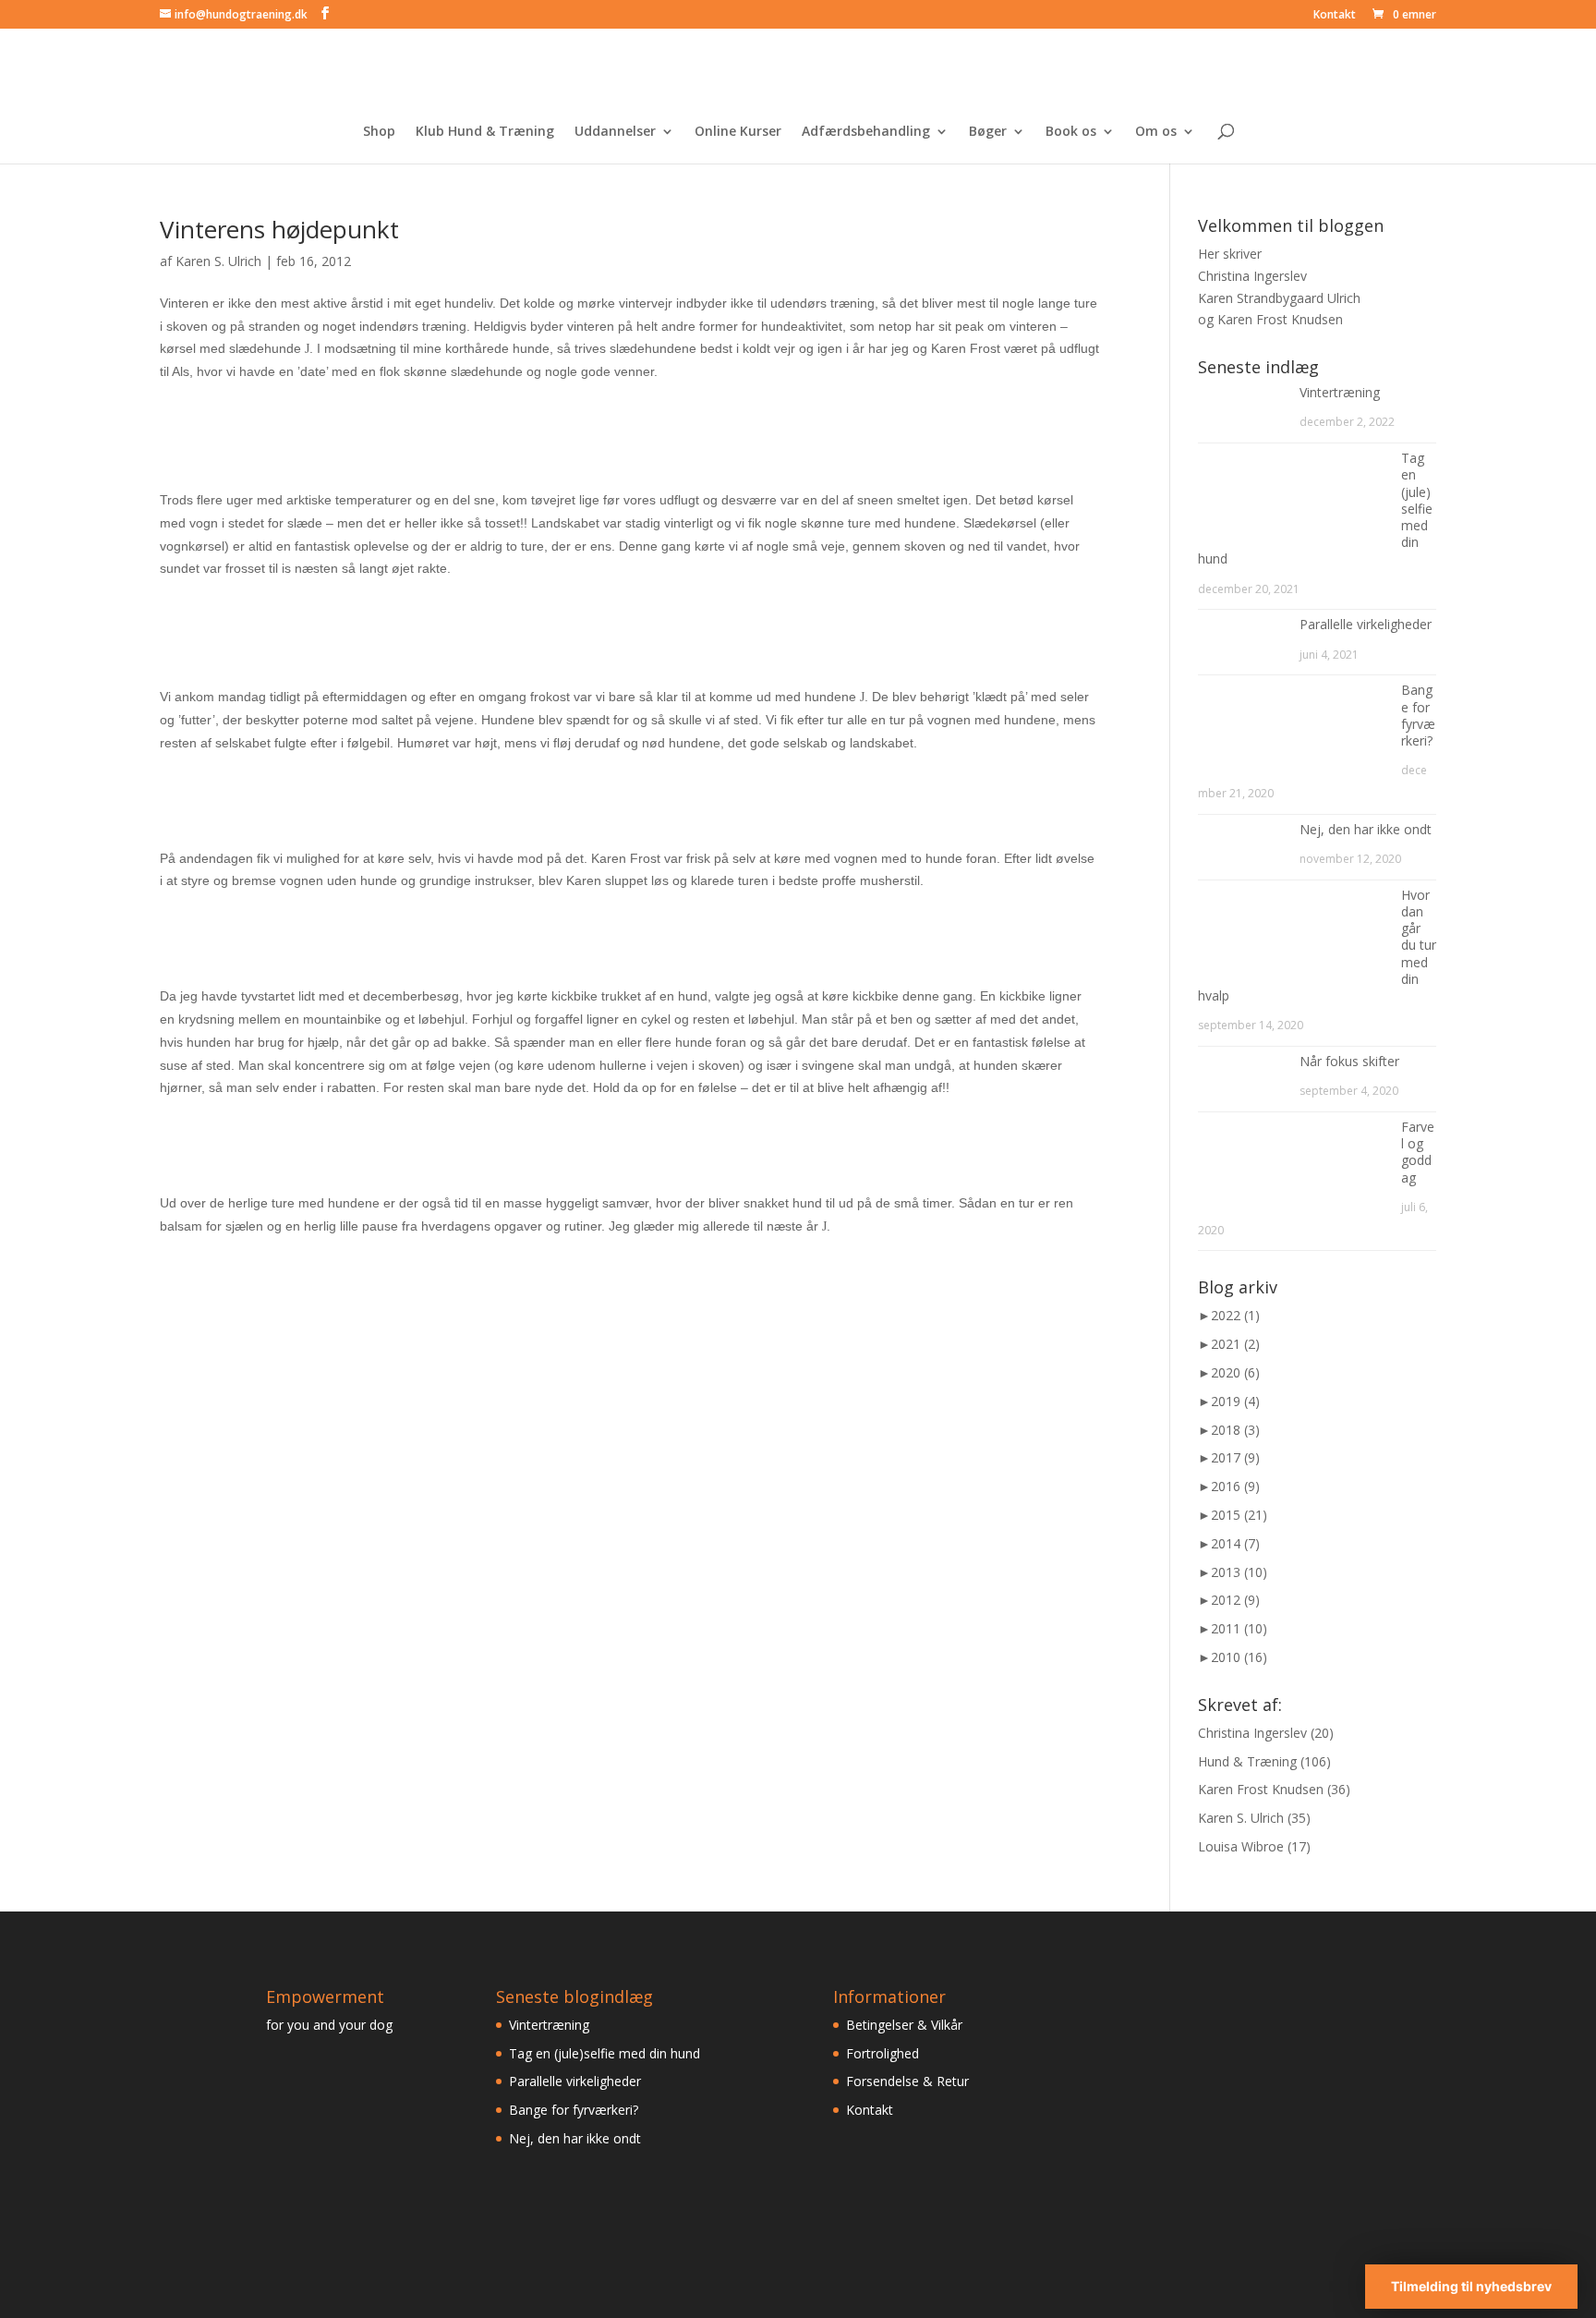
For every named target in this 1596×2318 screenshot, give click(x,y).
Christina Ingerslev (1252, 1733)
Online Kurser (738, 132)
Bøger (988, 132)
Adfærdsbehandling (866, 132)
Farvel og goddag (1418, 1152)
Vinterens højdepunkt (279, 229)
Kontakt (1335, 16)
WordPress (454, 2293)
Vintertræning (1340, 392)
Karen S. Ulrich (218, 261)
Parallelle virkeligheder (1366, 624)
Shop (379, 132)
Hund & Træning (1247, 1761)
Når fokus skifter (1349, 1061)
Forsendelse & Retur (907, 2081)
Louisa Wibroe (1241, 1846)
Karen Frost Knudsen (1261, 1789)
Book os (1071, 132)
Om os (1156, 132)
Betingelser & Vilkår (904, 2025)
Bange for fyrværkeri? (1418, 715)
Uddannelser (615, 132)
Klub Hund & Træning (485, 132)
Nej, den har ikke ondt (1366, 829)
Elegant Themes (288, 2293)
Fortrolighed (883, 2053)
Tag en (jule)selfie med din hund (605, 2053)
